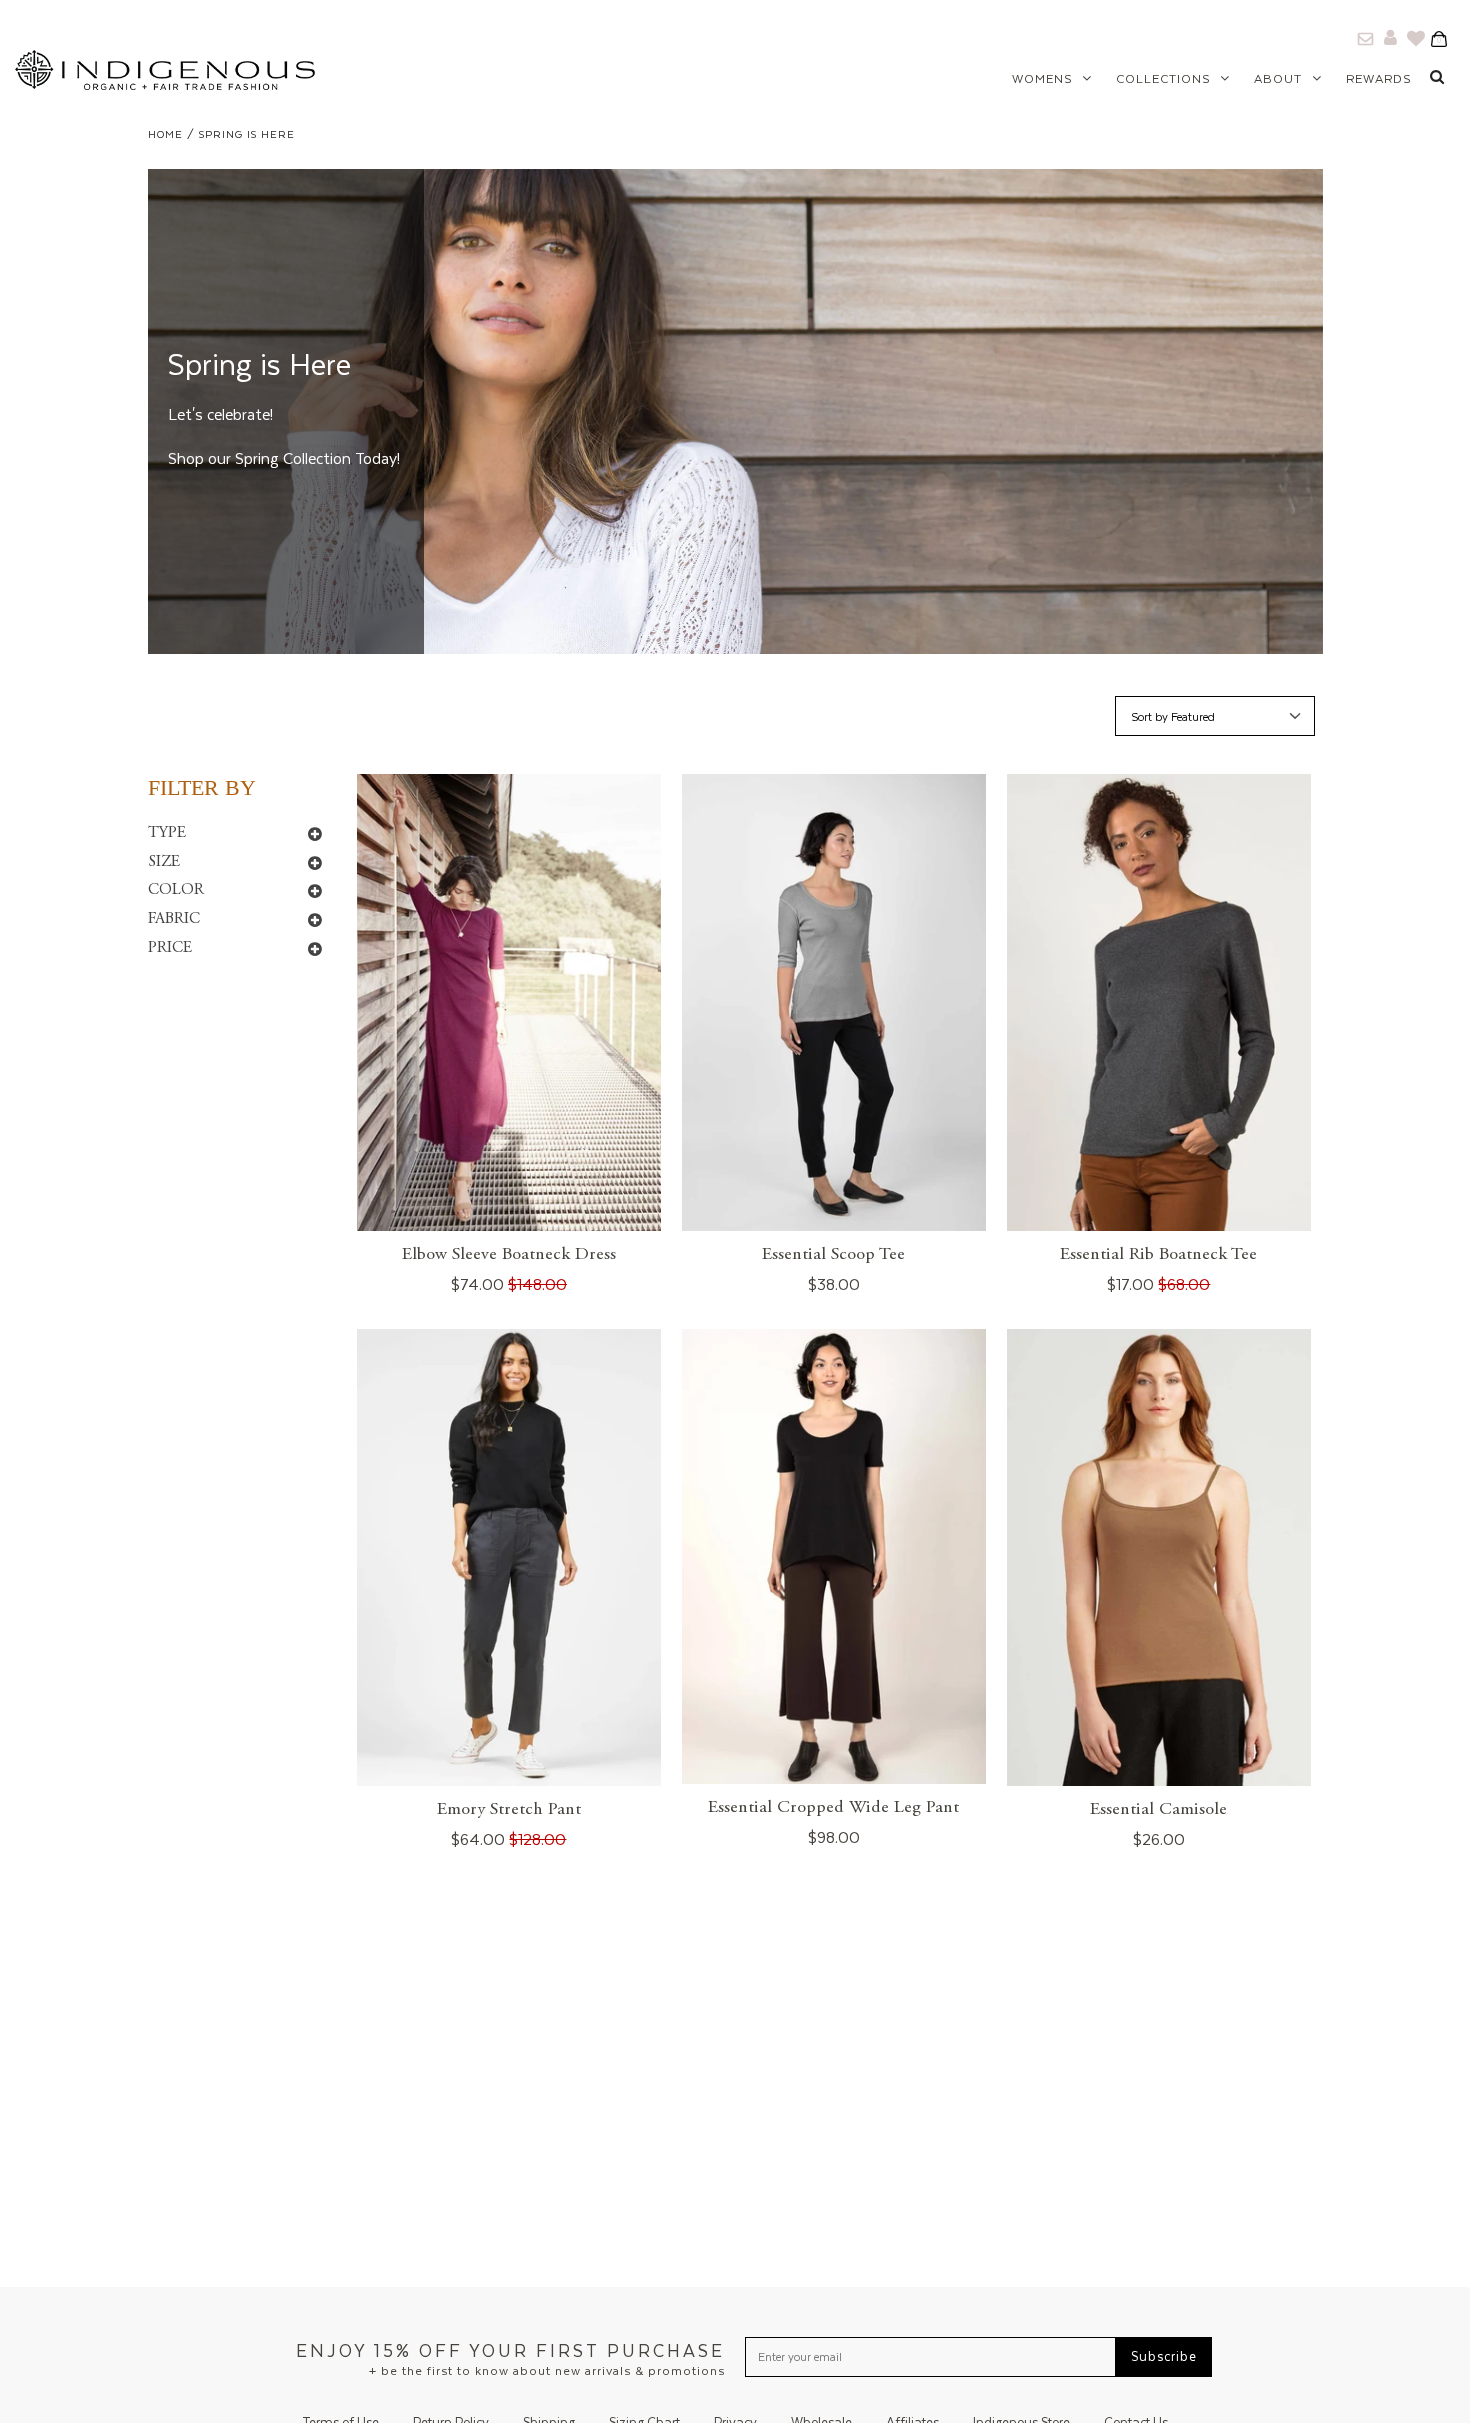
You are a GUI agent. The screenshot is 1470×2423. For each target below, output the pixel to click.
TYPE (167, 833)
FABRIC (174, 919)
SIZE (164, 862)
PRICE (170, 948)
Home (165, 134)
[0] (1445, 38)
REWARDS (1378, 79)
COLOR (176, 890)
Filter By (202, 787)
